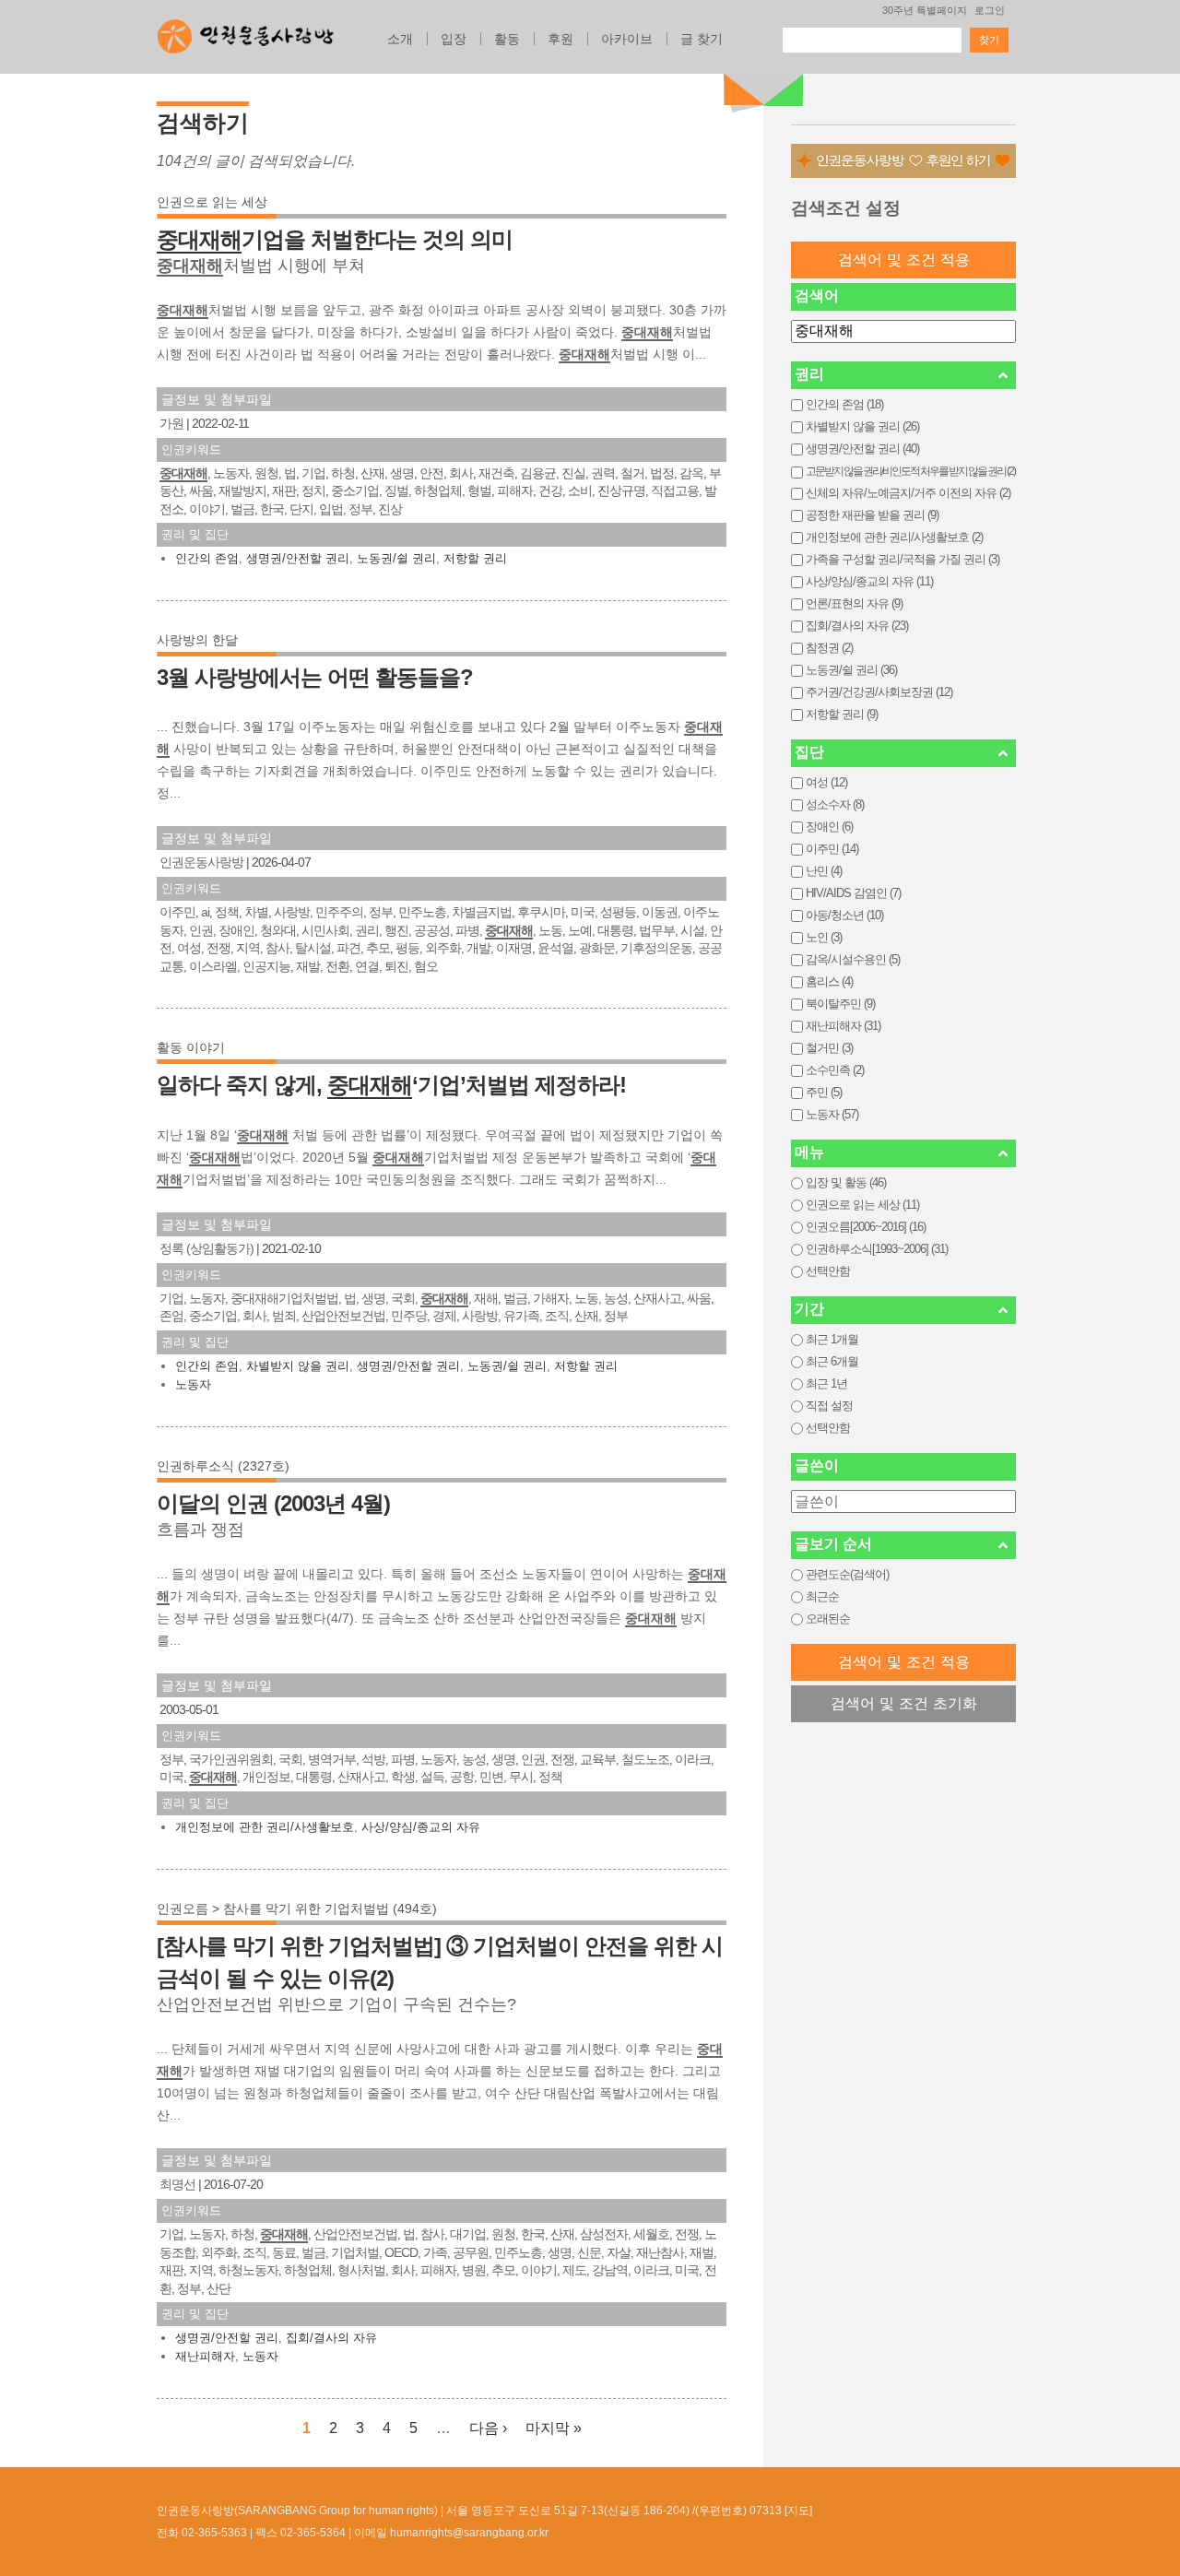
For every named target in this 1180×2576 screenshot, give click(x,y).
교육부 (598, 1759)
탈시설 (313, 948)
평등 (407, 948)
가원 (171, 423)
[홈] (246, 31)
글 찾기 (702, 39)
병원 (474, 2270)
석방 (373, 1759)
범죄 (284, 1316)
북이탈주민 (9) (840, 1004)
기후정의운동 (656, 948)
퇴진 (396, 966)
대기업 (468, 2234)
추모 (378, 948)
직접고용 (675, 490)
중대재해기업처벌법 (284, 1298)
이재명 (514, 948)
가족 (435, 2252)
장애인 (236, 930)
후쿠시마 (541, 912)
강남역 (610, 2270)
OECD (401, 2252)
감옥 (691, 473)
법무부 (657, 930)
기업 (313, 473)
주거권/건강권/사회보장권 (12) (879, 692)
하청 (343, 473)
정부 (360, 509)
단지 (301, 509)
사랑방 (292, 912)
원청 (266, 473)
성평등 (618, 912)
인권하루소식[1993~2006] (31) (877, 1249)
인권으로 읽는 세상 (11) (862, 1205)
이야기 (207, 509)
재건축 (496, 473)
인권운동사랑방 (201, 862)
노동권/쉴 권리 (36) (851, 670)
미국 (583, 912)
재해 (486, 1298)
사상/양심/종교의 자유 (421, 1827)
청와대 (278, 930)
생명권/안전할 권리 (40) (862, 449)
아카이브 (627, 39)
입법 (331, 509)
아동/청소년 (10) (844, 915)
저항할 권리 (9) (842, 714)
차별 (256, 912)
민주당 (409, 1316)
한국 (272, 509)
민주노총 (422, 912)
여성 (189, 948)
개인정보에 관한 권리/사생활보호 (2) (894, 537)
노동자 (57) (832, 1114)
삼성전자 (604, 2234)
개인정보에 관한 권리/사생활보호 (265, 1827)
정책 (227, 912)
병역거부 (332, 1759)
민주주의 (339, 912)
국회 (403, 1298)
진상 (390, 509)
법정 (662, 473)
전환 (337, 966)
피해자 (515, 490)
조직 (557, 1316)
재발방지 (242, 490)
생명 (402, 473)
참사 (277, 948)
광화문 (597, 948)
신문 (589, 2252)
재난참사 (660, 2252)
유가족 (521, 1316)
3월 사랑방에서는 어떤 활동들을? (315, 677)
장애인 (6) (829, 827)
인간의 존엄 (207, 558)
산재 (372, 473)
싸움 (201, 490)
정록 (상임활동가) (206, 1248)
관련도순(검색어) (847, 1574)
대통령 (615, 930)
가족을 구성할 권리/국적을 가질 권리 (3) (903, 559)
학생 (403, 1777)
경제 (444, 1316)
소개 (400, 39)
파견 (348, 948)
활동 (507, 39)
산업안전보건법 (343, 1316)
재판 (284, 490)
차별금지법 (482, 912)
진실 (573, 473)
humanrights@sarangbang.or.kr (469, 2533)
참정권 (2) (829, 648)
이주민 (177, 912)
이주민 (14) (832, 849)
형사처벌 (361, 2270)
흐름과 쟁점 (201, 1530)
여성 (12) (826, 782)
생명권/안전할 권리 (298, 558)
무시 (521, 1777)
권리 (367, 930)
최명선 (177, 2184)
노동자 (231, 473)
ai (205, 912)
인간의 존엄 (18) (844, 404)
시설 (692, 930)
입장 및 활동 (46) (846, 1182)
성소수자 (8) (835, 804)
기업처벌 (355, 2252)
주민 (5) (824, 1092)
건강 (550, 490)
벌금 (242, 509)
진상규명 (621, 490)
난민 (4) (824, 871)
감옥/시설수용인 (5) (853, 959)
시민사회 (325, 930)
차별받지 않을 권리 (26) (862, 426)
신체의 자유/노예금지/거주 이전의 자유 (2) (908, 493)
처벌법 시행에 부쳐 (261, 266)
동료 (284, 2252)
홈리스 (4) (829, 981)
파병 (467, 930)
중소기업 (355, 490)
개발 (478, 948)
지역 (248, 948)
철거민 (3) (829, 1048)
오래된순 (828, 1619)
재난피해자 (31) (843, 1026)
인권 (201, 930)
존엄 (171, 1316)
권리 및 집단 (195, 534)
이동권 (660, 912)
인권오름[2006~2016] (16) (866, 1227)
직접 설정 (829, 1406)
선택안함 (828, 1271)
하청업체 (438, 490)
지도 (798, 2511)
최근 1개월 (832, 1339)
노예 (580, 930)
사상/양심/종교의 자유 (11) (869, 581)
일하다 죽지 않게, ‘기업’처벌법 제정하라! (391, 1085)
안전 (431, 473)
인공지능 (266, 966)
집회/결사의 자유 (331, 2338)
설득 (432, 1777)
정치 (313, 490)
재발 (308, 966)
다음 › (488, 2428)
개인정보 (266, 1777)
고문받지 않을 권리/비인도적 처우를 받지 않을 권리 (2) (910, 471)
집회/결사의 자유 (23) (857, 626)
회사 (461, 473)
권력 (603, 473)
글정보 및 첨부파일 (217, 399)
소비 (580, 490)
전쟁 (218, 948)
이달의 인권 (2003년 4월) (273, 1503)
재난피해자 (205, 2356)
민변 (491, 1777)
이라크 (693, 1759)
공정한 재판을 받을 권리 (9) (872, 515)
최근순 (822, 1596)
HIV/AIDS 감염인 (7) (853, 893)
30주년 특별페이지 (925, 10)
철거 (632, 473)
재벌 (702, 2252)
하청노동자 (248, 2270)
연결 (367, 966)
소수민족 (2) (835, 1070)
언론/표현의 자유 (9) (854, 603)
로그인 (990, 10)
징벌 (396, 490)
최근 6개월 (832, 1361)
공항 (462, 1777)
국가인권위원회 (231, 1759)
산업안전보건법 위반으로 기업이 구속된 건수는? (336, 2004)
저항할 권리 (475, 558)
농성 (616, 1298)
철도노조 (645, 1759)
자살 (619, 2252)
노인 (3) (824, 937)
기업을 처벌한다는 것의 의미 (335, 239)
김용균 (538, 473)
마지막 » (554, 2428)
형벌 (479, 490)
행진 (396, 930)
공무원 (471, 2252)
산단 (218, 2288)
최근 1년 (826, 1383)
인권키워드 (191, 449)
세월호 (651, 2234)
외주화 (443, 948)
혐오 (426, 966)
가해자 (551, 1298)
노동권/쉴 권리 (396, 558)
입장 (454, 39)
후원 (560, 39)
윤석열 (555, 948)
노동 (550, 930)
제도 (574, 2270)
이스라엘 (213, 966)
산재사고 (657, 1298)
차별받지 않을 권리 (298, 1366)
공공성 (432, 930)
